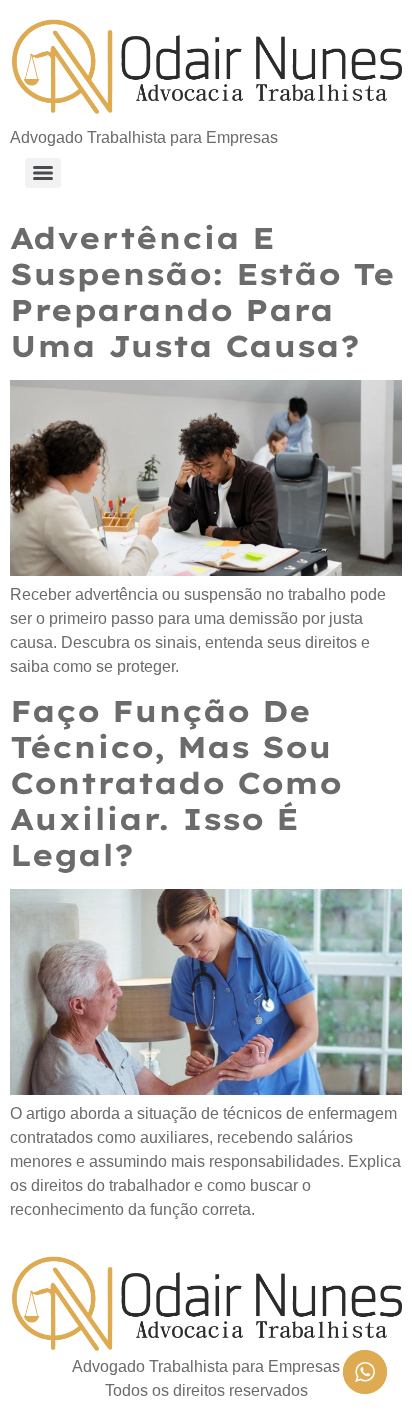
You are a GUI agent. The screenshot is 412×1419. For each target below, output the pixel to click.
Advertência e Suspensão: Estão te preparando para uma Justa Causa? (202, 292)
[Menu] (43, 173)
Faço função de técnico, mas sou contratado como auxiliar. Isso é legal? (176, 783)
